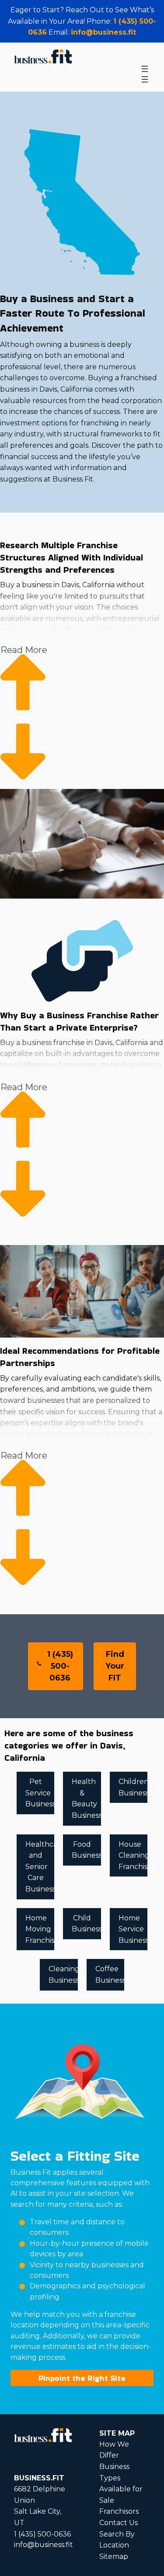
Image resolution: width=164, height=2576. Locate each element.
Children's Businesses (133, 1787)
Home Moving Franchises (40, 1929)
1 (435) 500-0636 (60, 1666)
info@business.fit (103, 32)
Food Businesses (86, 1850)
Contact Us (119, 2523)
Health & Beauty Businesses (86, 1798)
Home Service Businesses (133, 1929)
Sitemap (114, 2556)
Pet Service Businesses (40, 1793)
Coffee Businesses (110, 1975)
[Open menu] (145, 69)
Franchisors (119, 2511)
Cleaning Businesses (63, 1975)
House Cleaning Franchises (133, 1855)
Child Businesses (86, 1924)
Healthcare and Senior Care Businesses (40, 1867)
